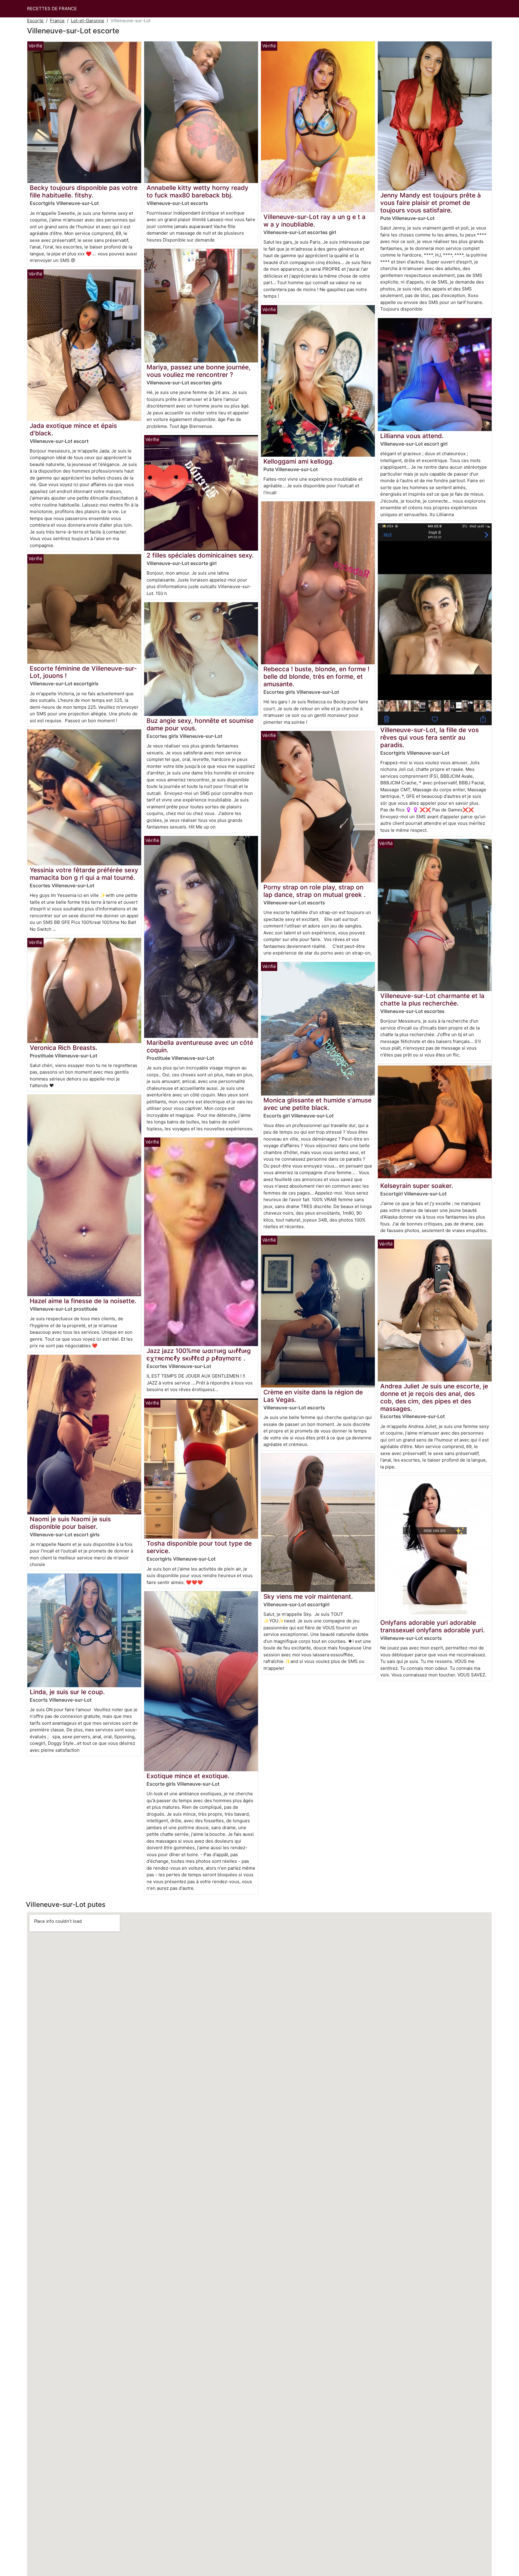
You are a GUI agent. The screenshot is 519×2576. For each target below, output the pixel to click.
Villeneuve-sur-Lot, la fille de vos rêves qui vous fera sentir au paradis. (429, 737)
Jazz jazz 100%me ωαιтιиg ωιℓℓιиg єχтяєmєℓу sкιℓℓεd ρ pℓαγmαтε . (199, 1354)
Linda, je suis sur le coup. (67, 1692)
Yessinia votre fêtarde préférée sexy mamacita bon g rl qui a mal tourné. (84, 874)
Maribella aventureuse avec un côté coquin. (200, 1046)
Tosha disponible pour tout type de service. (199, 1547)
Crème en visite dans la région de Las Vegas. (313, 1396)
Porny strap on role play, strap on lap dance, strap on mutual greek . (314, 891)
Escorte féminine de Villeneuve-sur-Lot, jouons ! (83, 672)
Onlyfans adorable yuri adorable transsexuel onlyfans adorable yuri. (432, 1626)
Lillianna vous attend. (412, 436)
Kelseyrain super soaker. (417, 1186)
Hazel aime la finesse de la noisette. (83, 1301)
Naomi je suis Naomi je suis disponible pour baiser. (70, 1523)
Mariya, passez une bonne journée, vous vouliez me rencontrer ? (199, 371)
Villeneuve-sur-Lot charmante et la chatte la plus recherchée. (432, 999)
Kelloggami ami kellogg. (299, 461)
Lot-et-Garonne (88, 21)
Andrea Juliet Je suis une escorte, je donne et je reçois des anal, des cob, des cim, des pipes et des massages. (434, 1397)
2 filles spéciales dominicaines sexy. (200, 555)
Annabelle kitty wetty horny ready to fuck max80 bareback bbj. (197, 191)
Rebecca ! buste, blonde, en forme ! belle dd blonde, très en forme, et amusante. (316, 676)
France (57, 21)
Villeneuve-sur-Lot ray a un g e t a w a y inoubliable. (314, 221)
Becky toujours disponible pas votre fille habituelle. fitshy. (84, 191)
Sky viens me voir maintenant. (308, 1596)
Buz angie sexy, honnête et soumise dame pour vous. (200, 724)
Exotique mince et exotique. (188, 1776)
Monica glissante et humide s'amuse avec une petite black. (317, 1104)
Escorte (35, 21)
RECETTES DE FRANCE (52, 9)
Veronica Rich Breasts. (64, 1048)
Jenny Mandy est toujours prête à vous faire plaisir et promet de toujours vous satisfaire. (431, 203)
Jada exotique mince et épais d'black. (73, 429)
